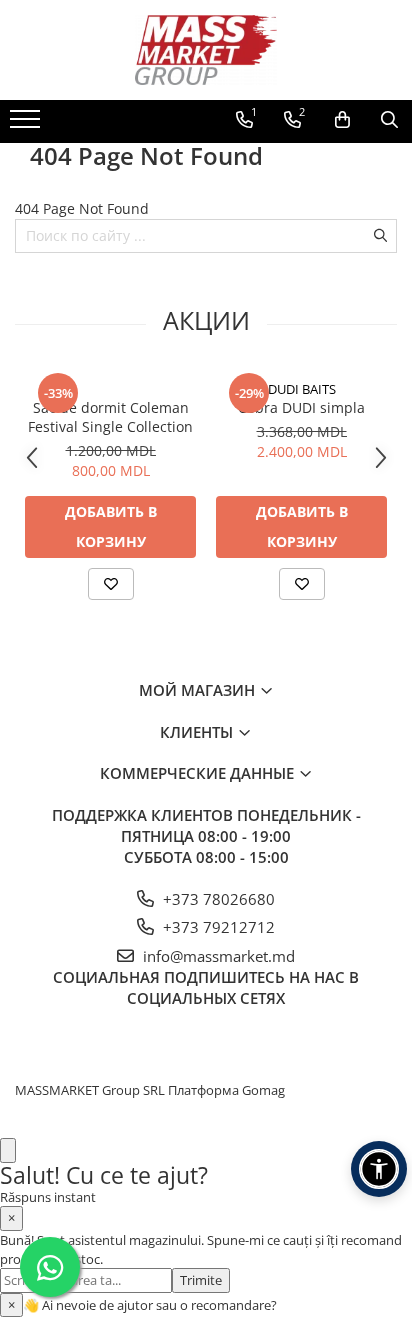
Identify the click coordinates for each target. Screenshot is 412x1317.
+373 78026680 (217, 899)
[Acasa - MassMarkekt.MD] (206, 50)
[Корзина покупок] (342, 120)
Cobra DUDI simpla (301, 407)
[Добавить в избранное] (111, 584)
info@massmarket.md (217, 956)
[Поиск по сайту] (389, 120)
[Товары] (27, 125)
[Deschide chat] (8, 1150)
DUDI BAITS (302, 389)
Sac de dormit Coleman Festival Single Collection (110, 417)
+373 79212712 (217, 927)
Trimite (201, 1280)
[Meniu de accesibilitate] (379, 1169)
